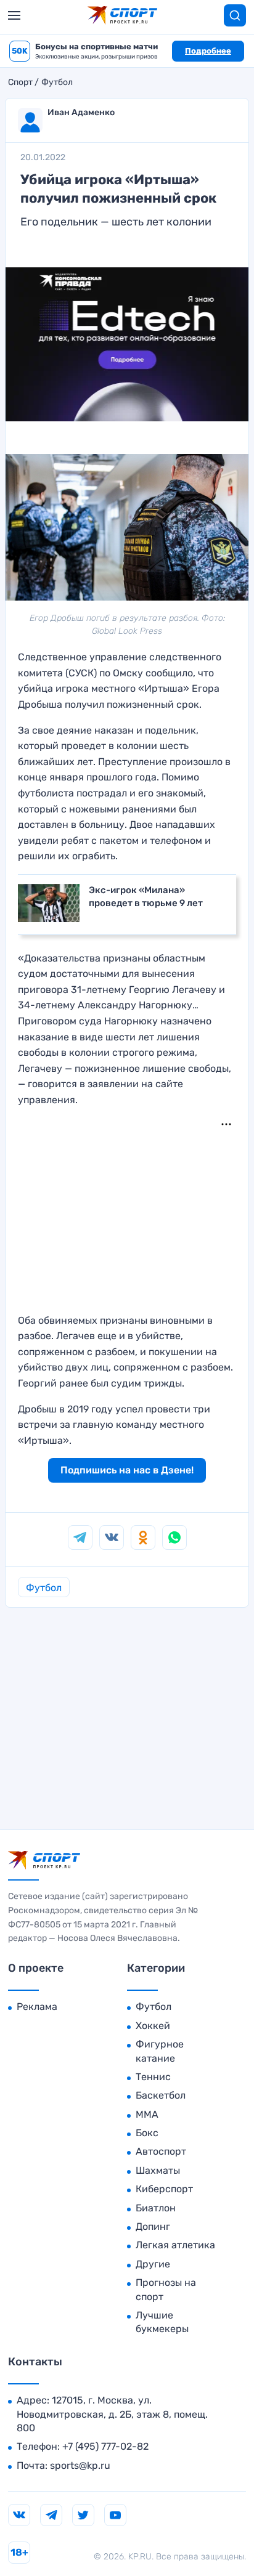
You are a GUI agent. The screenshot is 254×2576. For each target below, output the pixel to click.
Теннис (153, 2077)
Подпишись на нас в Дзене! (127, 1470)
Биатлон (156, 2208)
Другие (153, 2264)
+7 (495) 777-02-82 (105, 2446)
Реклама (37, 2007)
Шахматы (158, 2170)
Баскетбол (161, 2095)
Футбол (57, 83)
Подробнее (208, 51)
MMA (147, 2114)
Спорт (20, 83)
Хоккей (153, 2026)
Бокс (147, 2133)
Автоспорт (161, 2151)
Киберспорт (164, 2189)
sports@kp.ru (80, 2465)
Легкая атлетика (175, 2245)
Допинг (153, 2226)
